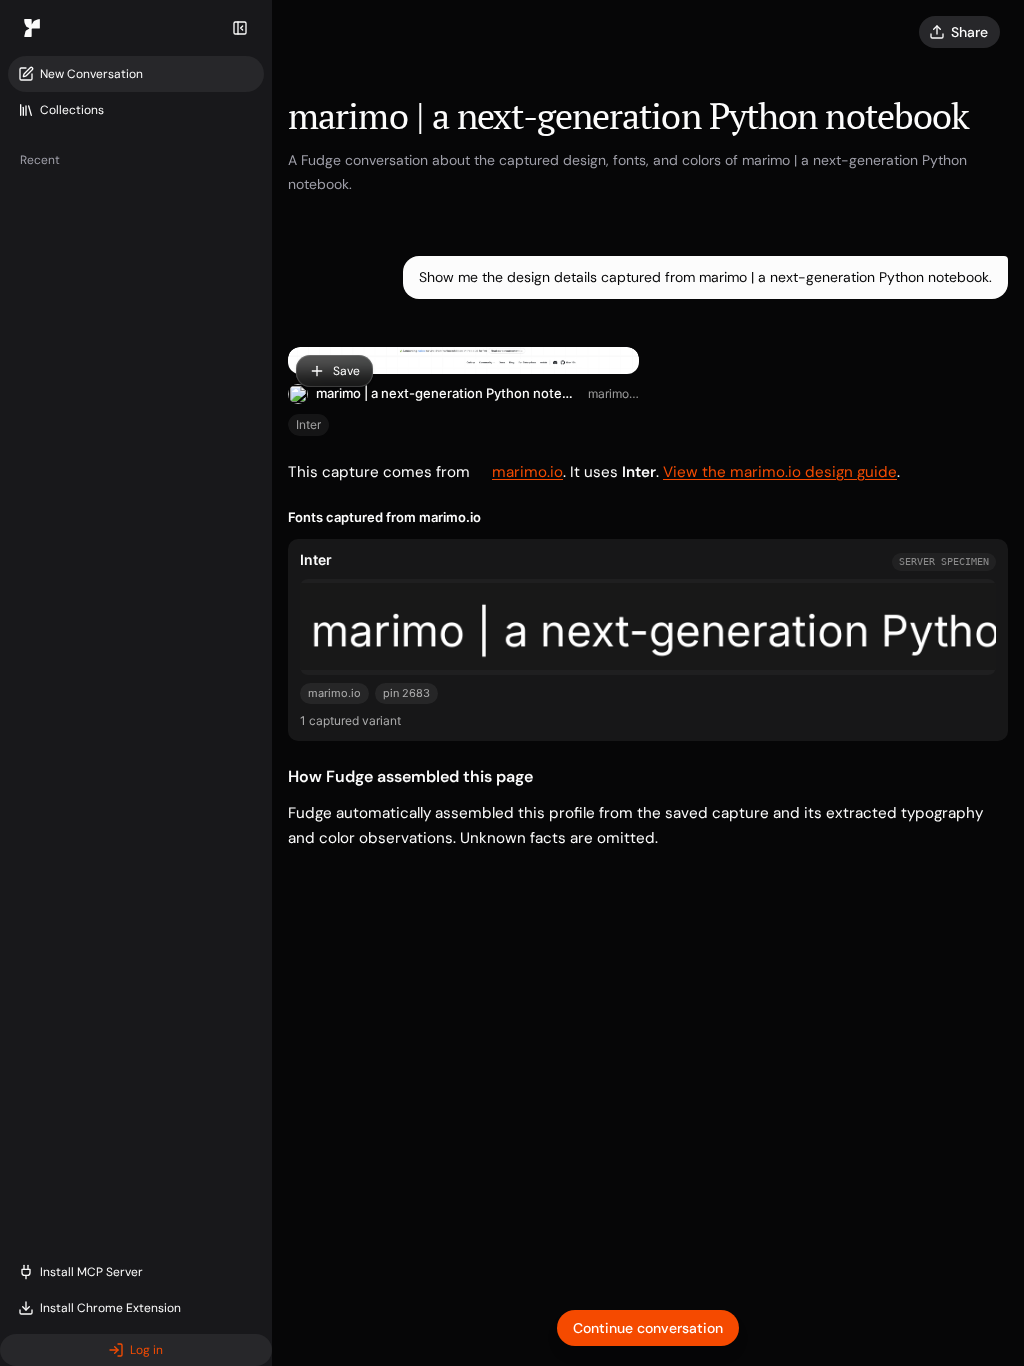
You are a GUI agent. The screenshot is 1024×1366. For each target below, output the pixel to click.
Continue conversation (648, 1328)
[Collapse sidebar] (240, 28)
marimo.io (613, 393)
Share (969, 32)
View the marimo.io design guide (780, 472)
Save (346, 371)
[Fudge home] (32, 28)
